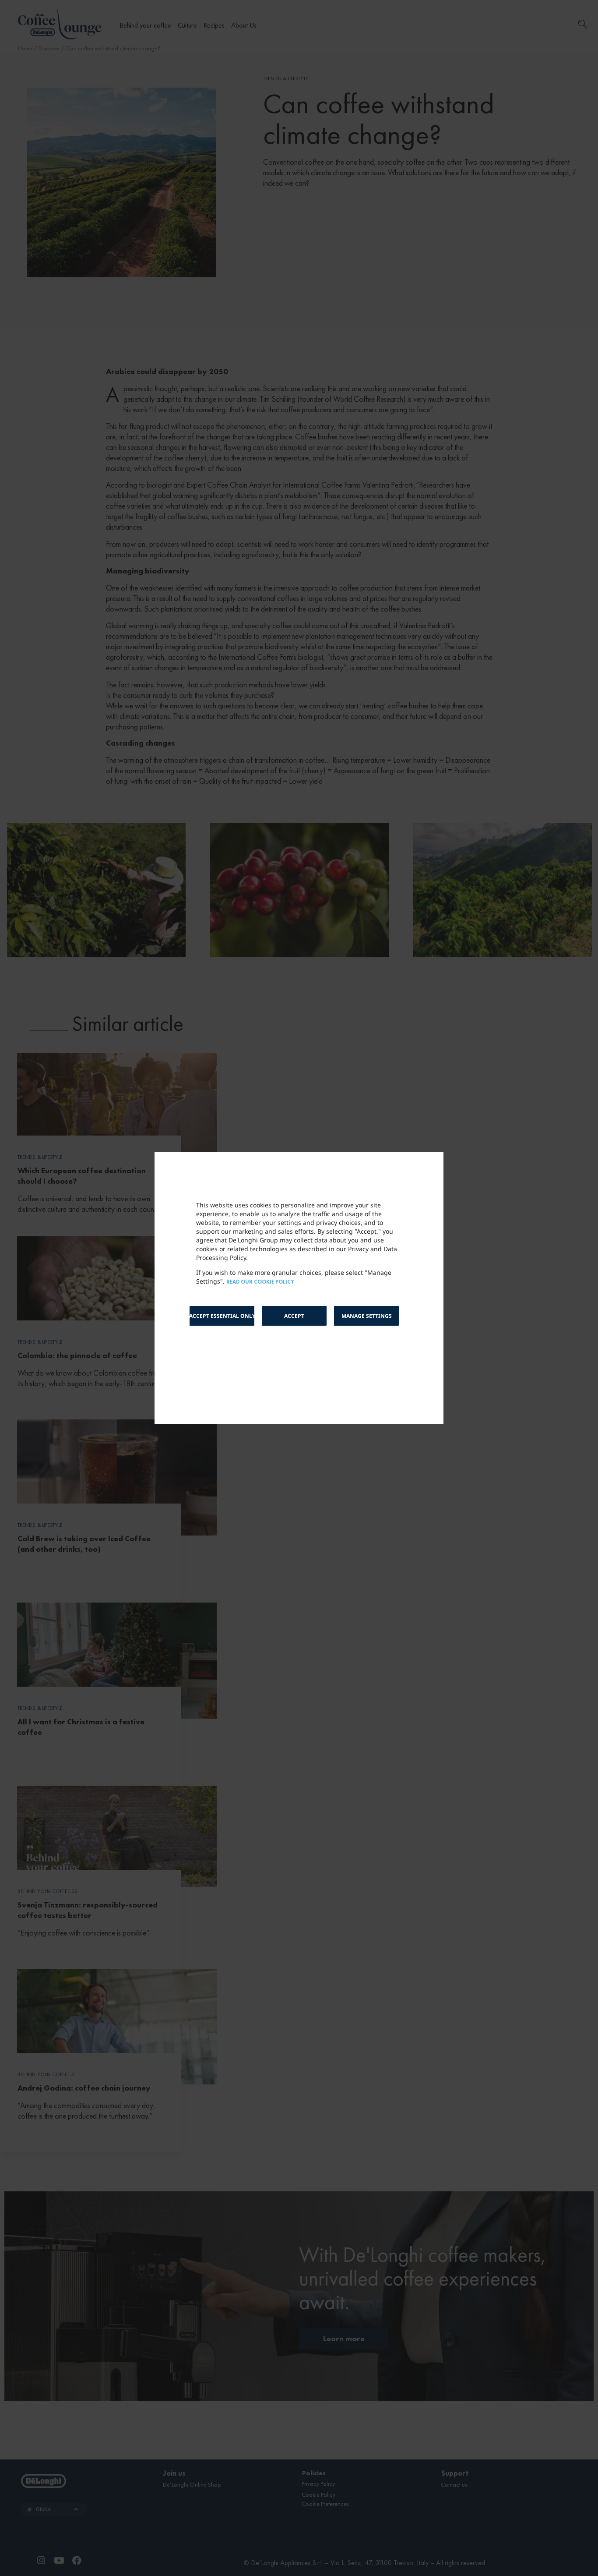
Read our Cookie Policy (260, 1282)
